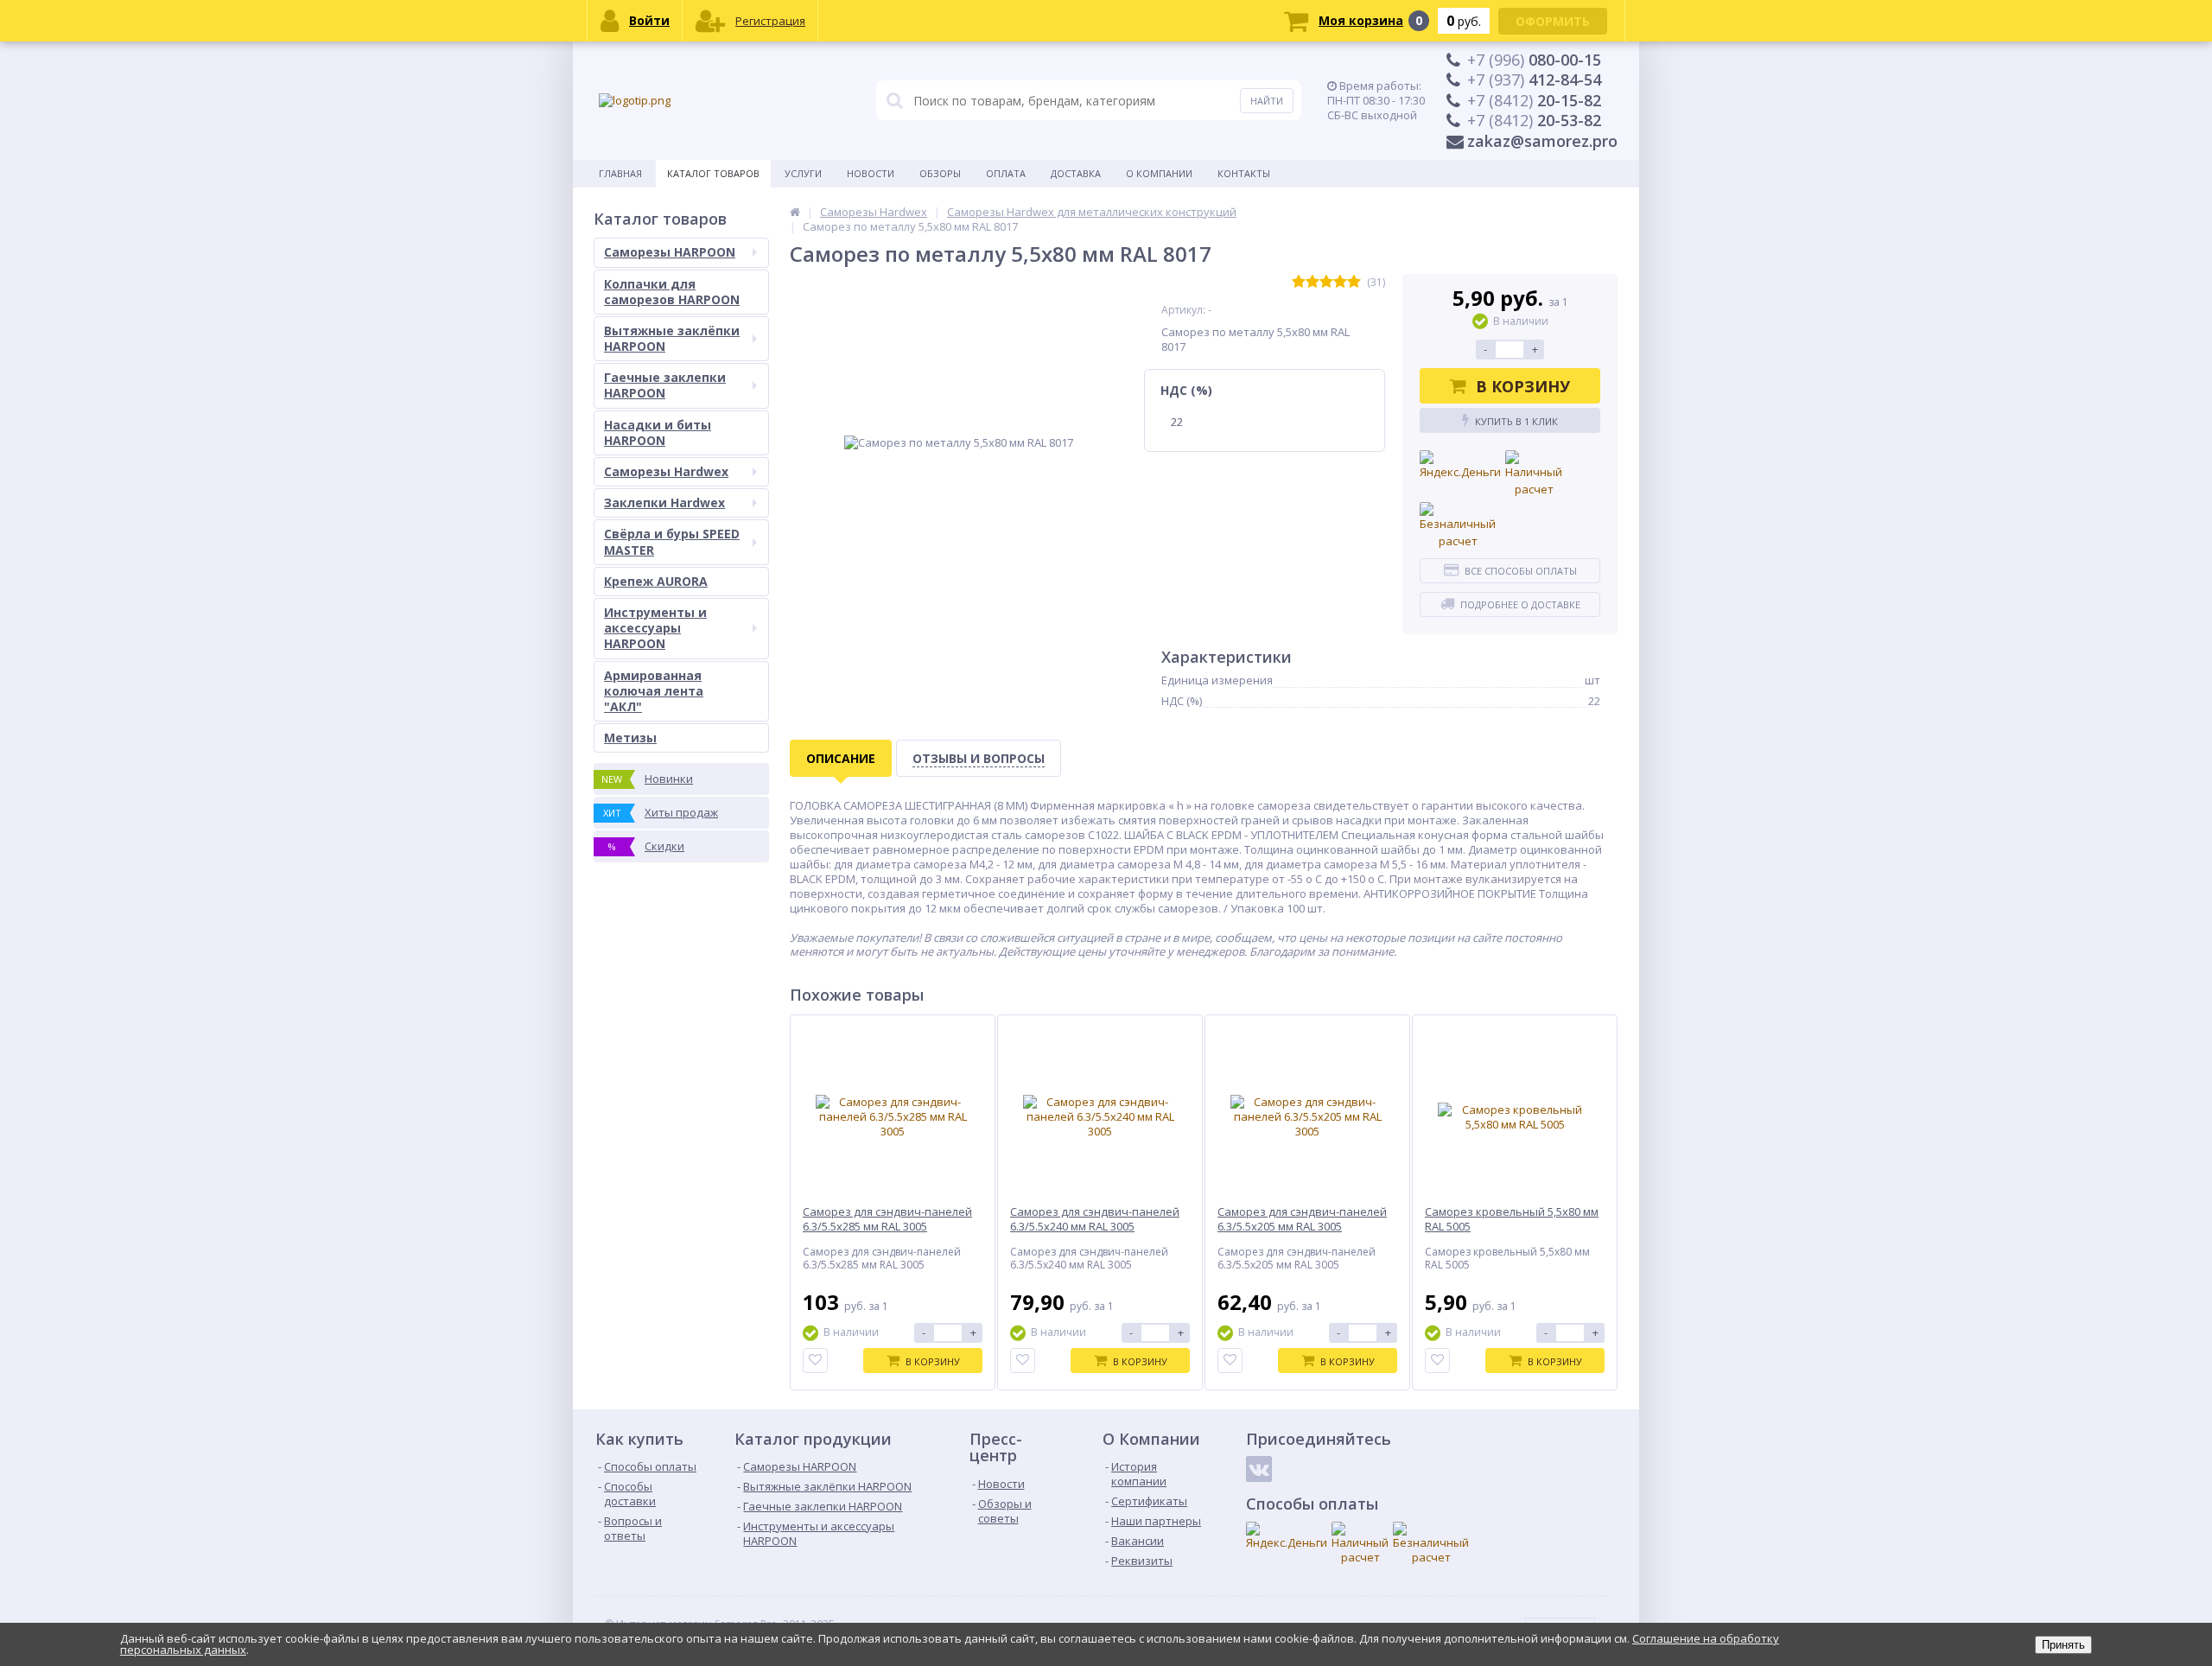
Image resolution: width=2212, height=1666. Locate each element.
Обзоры (940, 173)
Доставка (1076, 173)
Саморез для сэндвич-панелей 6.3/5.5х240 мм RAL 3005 (1095, 1219)
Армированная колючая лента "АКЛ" (654, 691)
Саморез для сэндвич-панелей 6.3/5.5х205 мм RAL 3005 (1302, 1219)
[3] (1326, 282)
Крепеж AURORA (656, 581)
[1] (1299, 282)
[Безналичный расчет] (1458, 526)
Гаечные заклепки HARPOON (665, 385)
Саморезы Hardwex (666, 471)
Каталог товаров (713, 173)
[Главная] (795, 212)
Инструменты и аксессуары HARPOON (655, 628)
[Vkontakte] (1259, 1469)
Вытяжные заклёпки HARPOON (672, 338)
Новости (871, 173)
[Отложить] (815, 1361)
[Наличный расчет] (1534, 474)
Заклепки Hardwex (664, 502)
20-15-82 (1534, 100)
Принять (2063, 1645)
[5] (1354, 282)
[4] (1340, 282)
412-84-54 (1534, 79)
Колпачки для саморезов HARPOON (672, 292)
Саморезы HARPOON (670, 252)
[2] (1313, 282)
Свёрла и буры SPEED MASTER (672, 541)
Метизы (630, 738)
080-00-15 (1534, 60)
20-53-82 (1534, 120)
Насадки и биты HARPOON (658, 432)
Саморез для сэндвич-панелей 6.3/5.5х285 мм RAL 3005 (887, 1219)
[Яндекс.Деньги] (1460, 466)
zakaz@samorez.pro (1542, 141)
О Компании (1159, 173)
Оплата (1006, 173)
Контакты (1244, 173)
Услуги (803, 173)
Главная (620, 173)
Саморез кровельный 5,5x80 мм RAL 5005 (1512, 1219)
